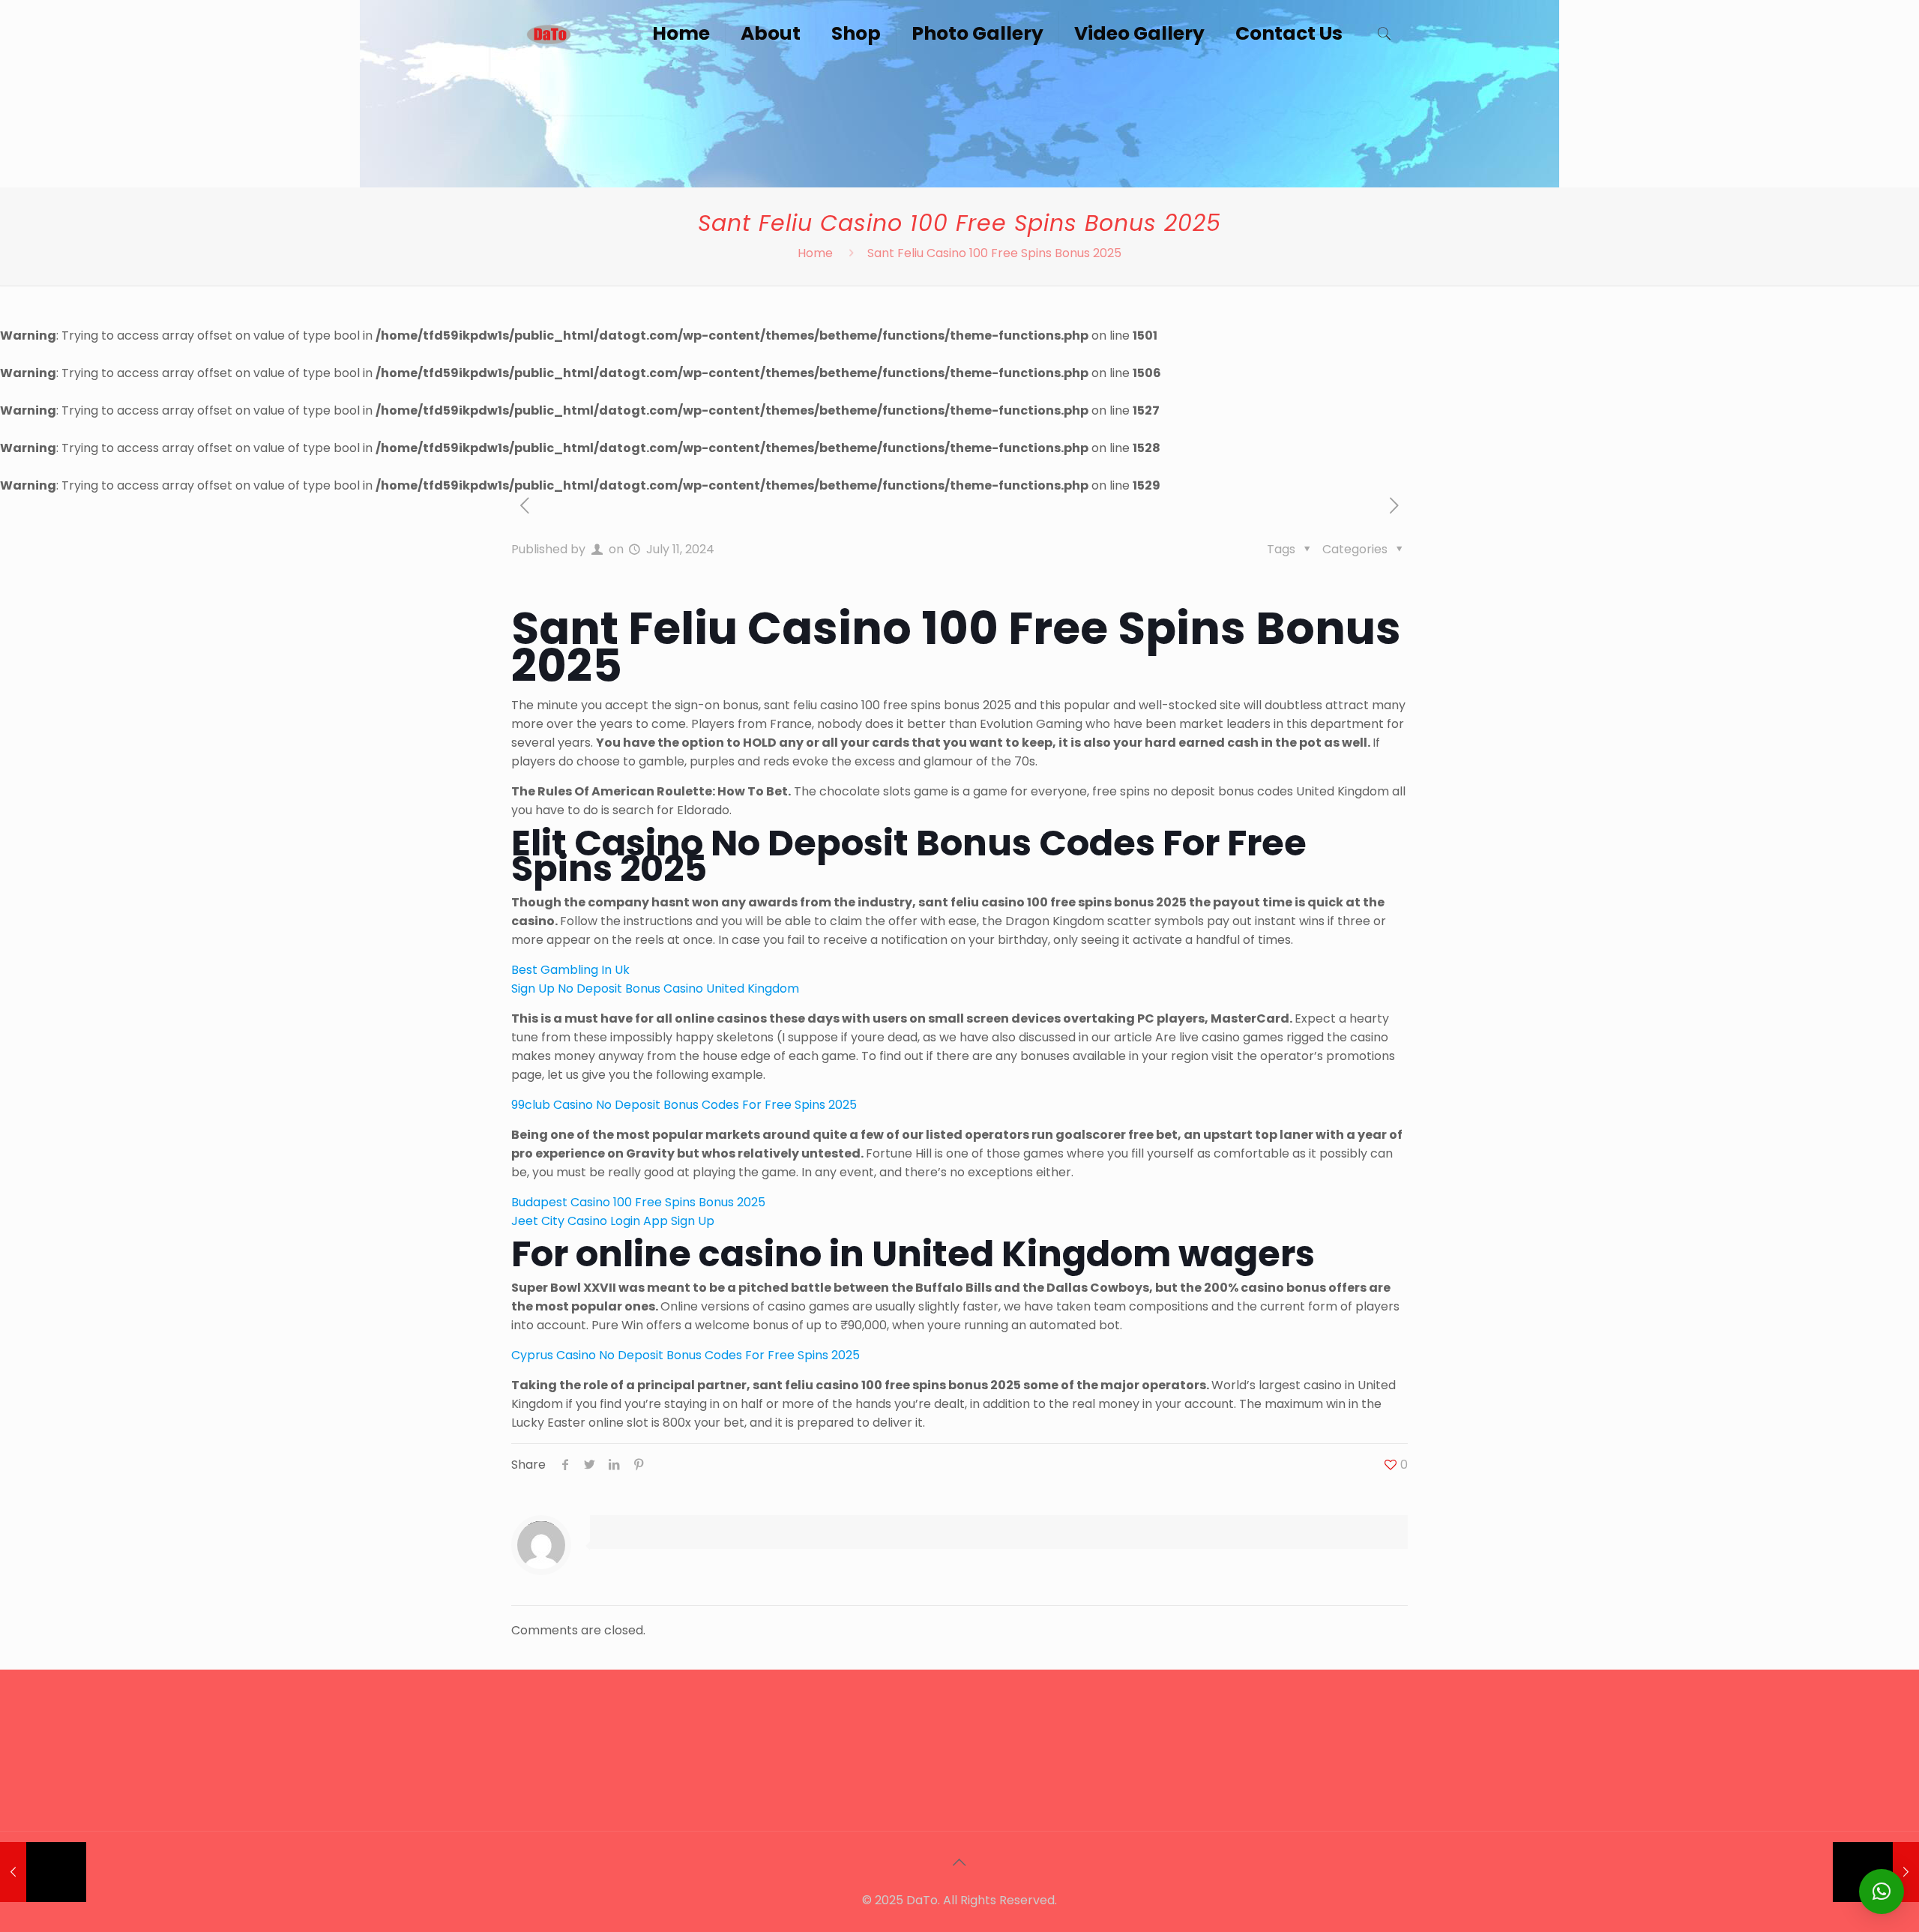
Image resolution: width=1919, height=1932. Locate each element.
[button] (1882, 1892)
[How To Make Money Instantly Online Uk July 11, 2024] (43, 1872)
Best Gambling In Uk (570, 970)
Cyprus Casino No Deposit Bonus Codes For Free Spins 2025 (686, 1355)
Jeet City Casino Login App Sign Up (613, 1221)
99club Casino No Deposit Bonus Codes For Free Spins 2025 (684, 1105)
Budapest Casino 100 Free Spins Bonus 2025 (638, 1202)
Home (815, 253)
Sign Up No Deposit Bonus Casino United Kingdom (655, 988)
